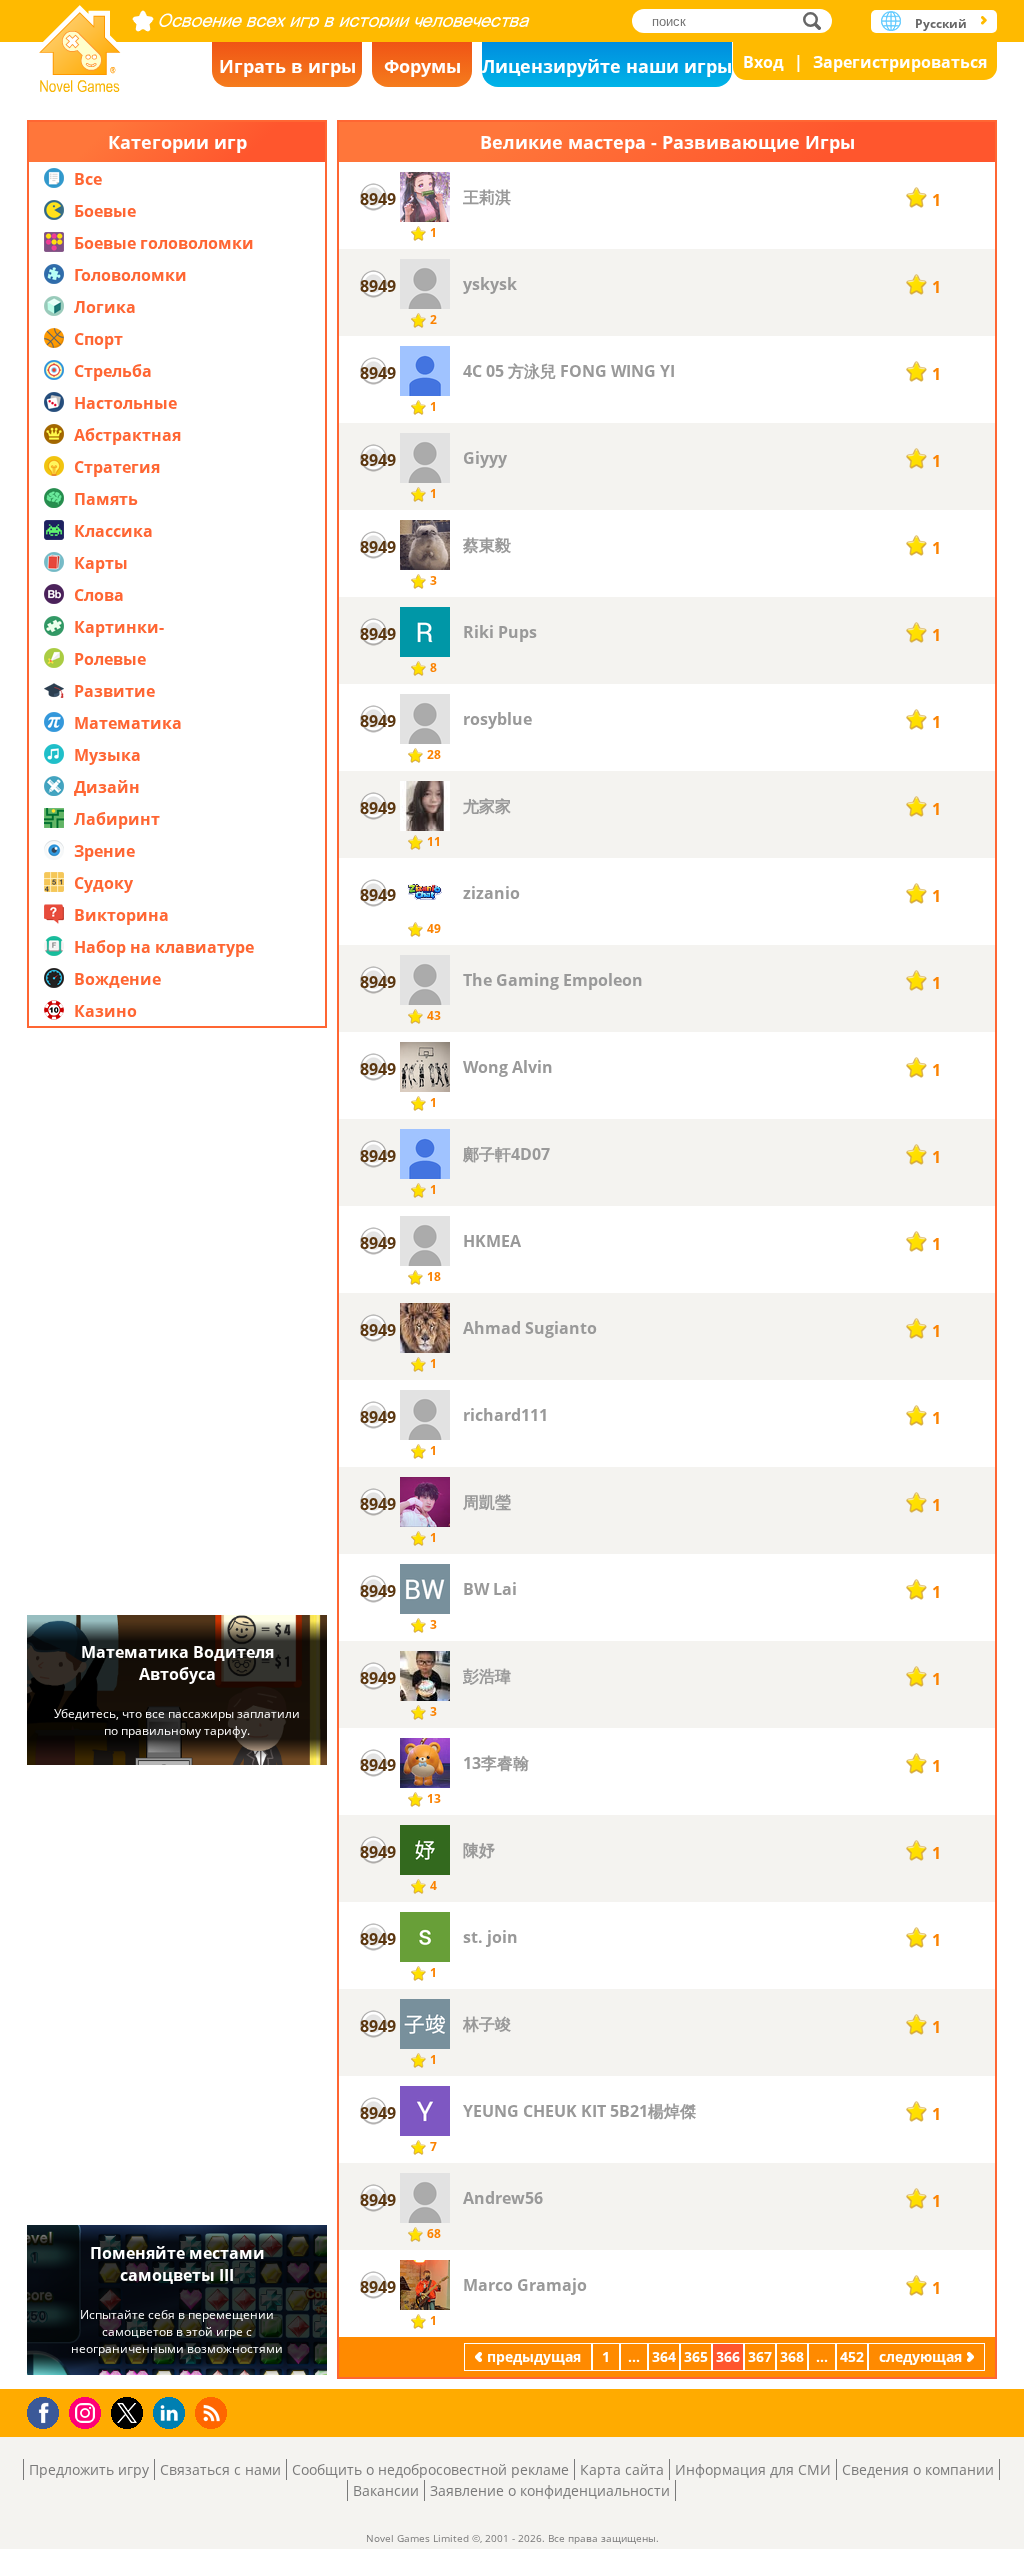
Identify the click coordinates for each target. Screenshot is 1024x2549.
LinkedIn (172, 2413)
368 (792, 2356)
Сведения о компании (918, 2469)
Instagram (88, 2411)
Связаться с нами (220, 2469)
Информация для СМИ (753, 2469)
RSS (213, 2412)
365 (696, 2356)
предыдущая (534, 2356)
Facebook (48, 2410)
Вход (763, 62)
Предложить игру (89, 2469)
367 (760, 2356)
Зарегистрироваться (900, 62)
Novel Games (80, 42)
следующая (920, 2356)
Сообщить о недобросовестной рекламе (430, 2469)
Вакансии (386, 2490)
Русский (941, 23)
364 (664, 2356)
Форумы (422, 66)
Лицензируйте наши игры (607, 66)
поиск (817, 20)
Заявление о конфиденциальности (550, 2490)
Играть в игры (287, 66)
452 (852, 2356)
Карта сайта (622, 2469)
